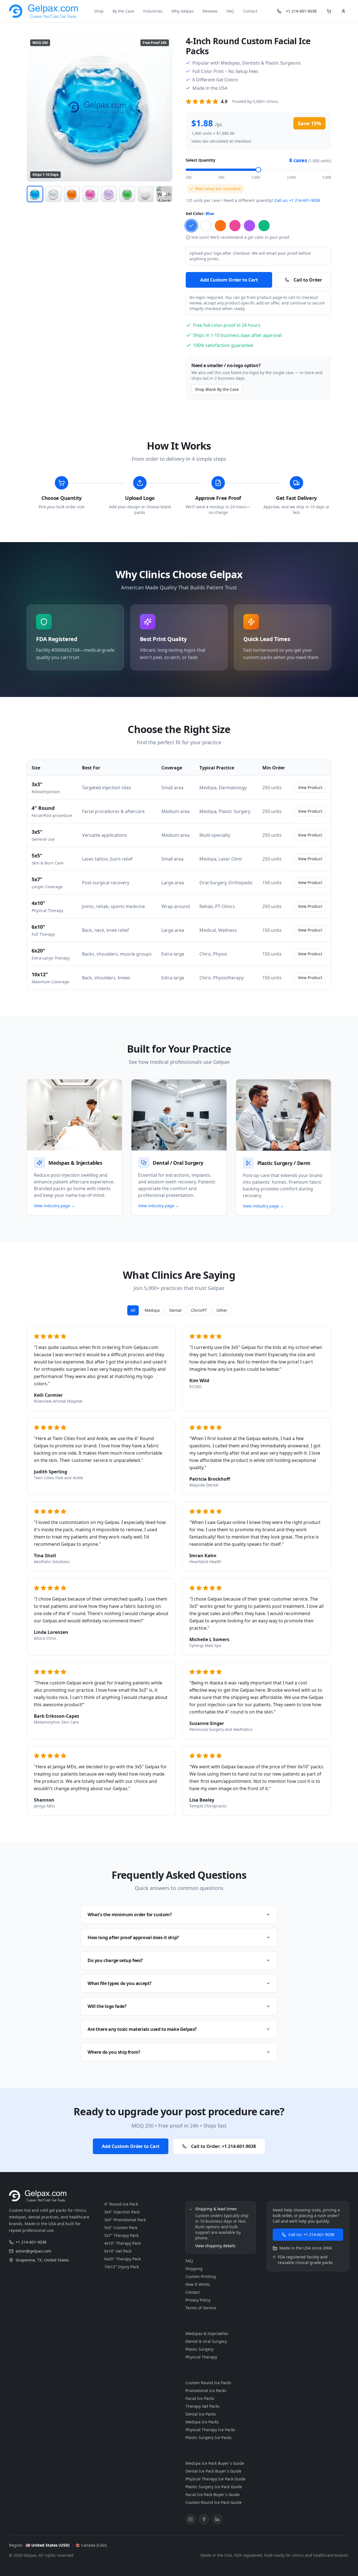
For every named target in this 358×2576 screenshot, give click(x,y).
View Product (310, 787)
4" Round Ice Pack (121, 2204)
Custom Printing (201, 2276)
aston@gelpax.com (33, 2251)
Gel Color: (200, 213)
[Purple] (249, 226)
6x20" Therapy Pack (123, 2259)
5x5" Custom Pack (121, 2228)
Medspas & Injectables (207, 2333)
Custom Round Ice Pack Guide (214, 2502)
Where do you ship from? (114, 2052)
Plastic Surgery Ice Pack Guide (214, 2487)
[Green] (264, 226)
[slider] (258, 170)
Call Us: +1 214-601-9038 (311, 2234)
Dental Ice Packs (201, 2414)
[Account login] (343, 11)
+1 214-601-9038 (301, 11)
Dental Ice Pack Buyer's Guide (213, 2471)
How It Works (198, 2284)
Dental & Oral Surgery (206, 2341)
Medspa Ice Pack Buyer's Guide (215, 2463)
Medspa (152, 1310)
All (133, 1310)
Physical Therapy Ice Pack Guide (215, 2479)
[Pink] (235, 226)
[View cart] (329, 11)
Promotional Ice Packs (206, 2391)
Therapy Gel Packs (202, 2406)
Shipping (194, 2269)
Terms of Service (201, 2308)
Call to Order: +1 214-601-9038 (223, 2146)
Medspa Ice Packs (202, 2422)
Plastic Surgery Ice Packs (209, 2437)
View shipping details (215, 2246)
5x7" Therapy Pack (121, 2235)
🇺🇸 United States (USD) (48, 2545)
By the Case (123, 11)
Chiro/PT (199, 1310)
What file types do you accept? (120, 1983)
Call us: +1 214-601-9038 (297, 200)
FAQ (230, 11)
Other (222, 1310)
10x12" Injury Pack (122, 2267)
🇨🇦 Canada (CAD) (91, 2545)
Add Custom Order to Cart (229, 280)
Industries (153, 11)
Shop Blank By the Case (217, 389)
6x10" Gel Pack (118, 2251)
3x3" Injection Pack (122, 2212)
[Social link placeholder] (190, 2519)
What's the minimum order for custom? (130, 1915)
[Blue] (191, 226)
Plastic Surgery (199, 2349)
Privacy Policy (198, 2300)
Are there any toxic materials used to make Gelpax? (142, 2029)
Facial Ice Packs (200, 2398)
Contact (250, 11)
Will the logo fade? (107, 2006)
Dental (175, 1310)
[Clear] (206, 226)
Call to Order (308, 280)
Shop (99, 11)
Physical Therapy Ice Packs (210, 2430)
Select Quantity (201, 160)
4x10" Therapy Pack (123, 2243)
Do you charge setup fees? (115, 1960)
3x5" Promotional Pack (125, 2220)
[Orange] (220, 226)
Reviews (210, 11)
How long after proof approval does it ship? (133, 1937)
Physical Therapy (201, 2357)
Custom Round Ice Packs (208, 2383)
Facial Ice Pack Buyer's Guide (213, 2495)
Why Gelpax (182, 11)
